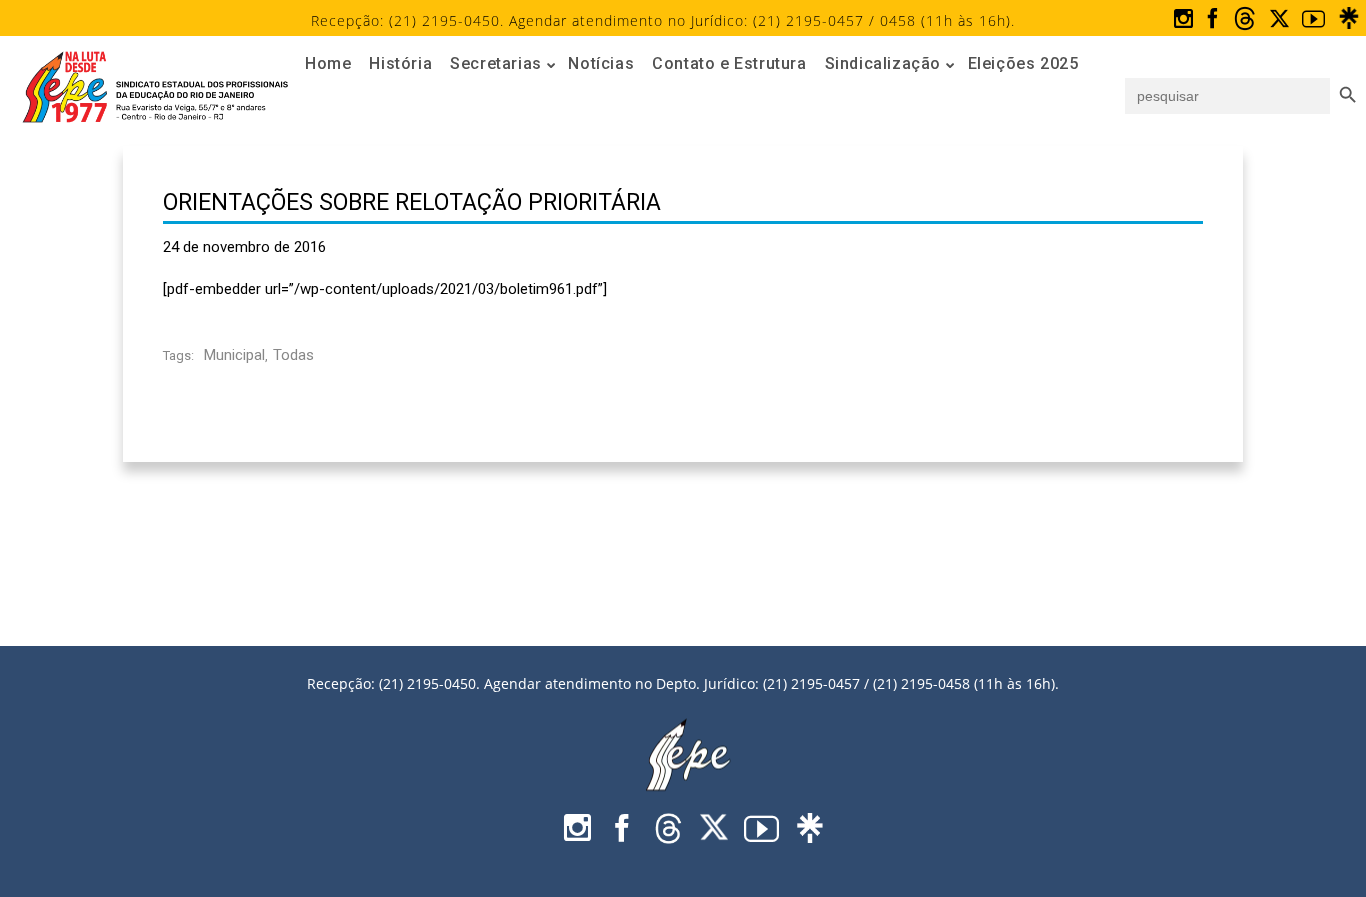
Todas (293, 355)
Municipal (234, 355)
